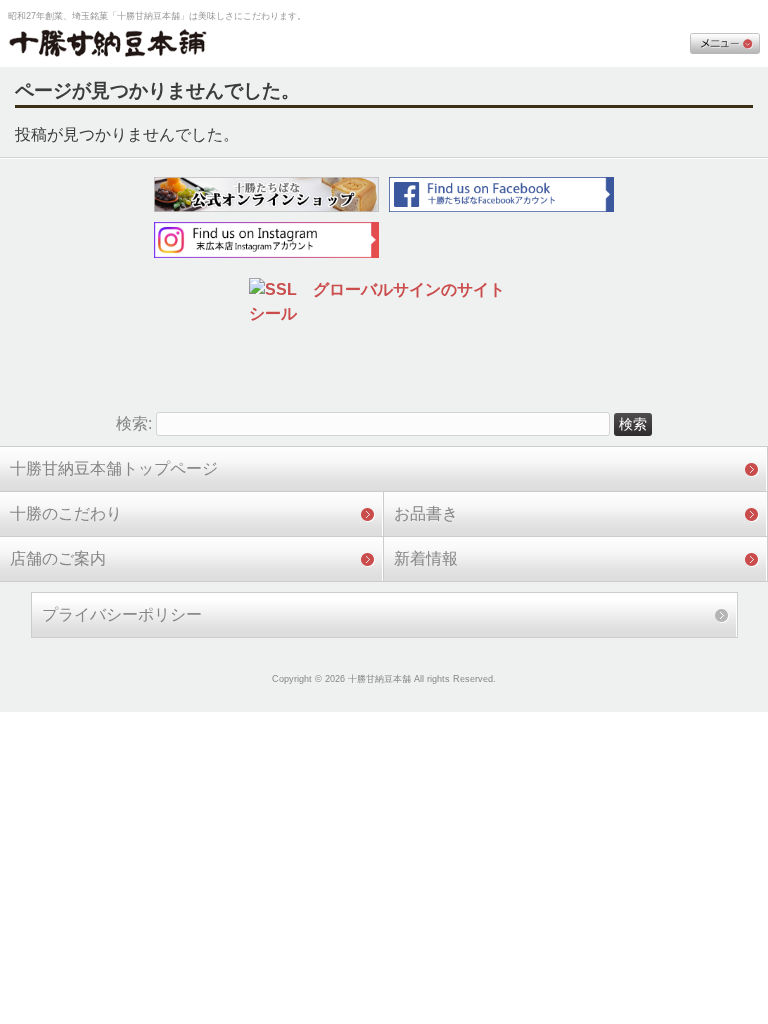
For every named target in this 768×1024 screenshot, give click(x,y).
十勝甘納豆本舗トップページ (114, 468)
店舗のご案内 (58, 558)
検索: (134, 423)
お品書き (426, 513)
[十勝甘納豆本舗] (108, 44)
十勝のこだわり (66, 513)
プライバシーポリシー (122, 614)
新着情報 (426, 558)
